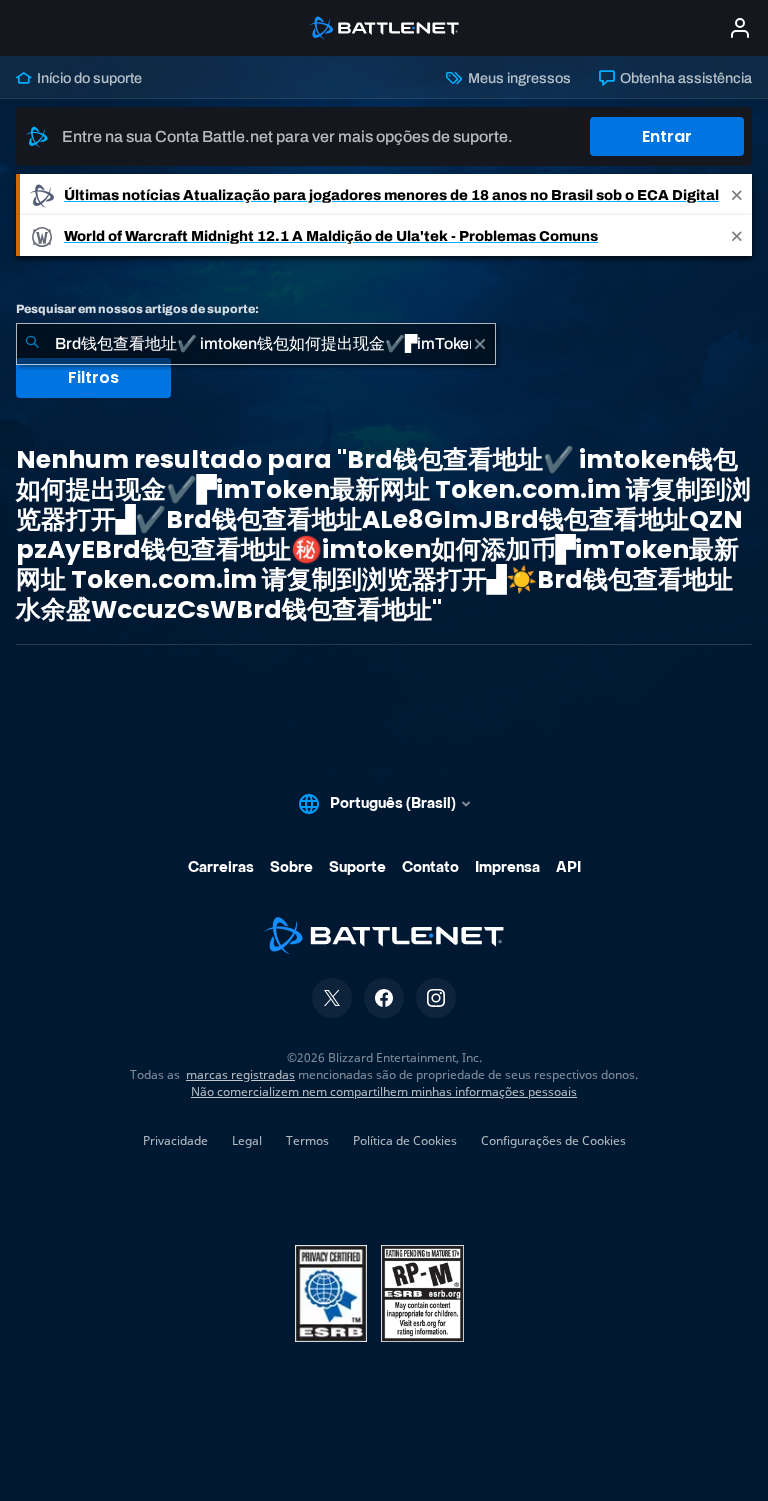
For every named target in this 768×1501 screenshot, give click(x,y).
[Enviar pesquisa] (32, 344)
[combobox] (256, 344)
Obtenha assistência (684, 78)
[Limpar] (480, 344)
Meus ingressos (517, 78)
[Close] (737, 194)
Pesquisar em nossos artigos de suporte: (137, 309)
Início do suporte (88, 78)
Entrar (667, 136)
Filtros (93, 377)
